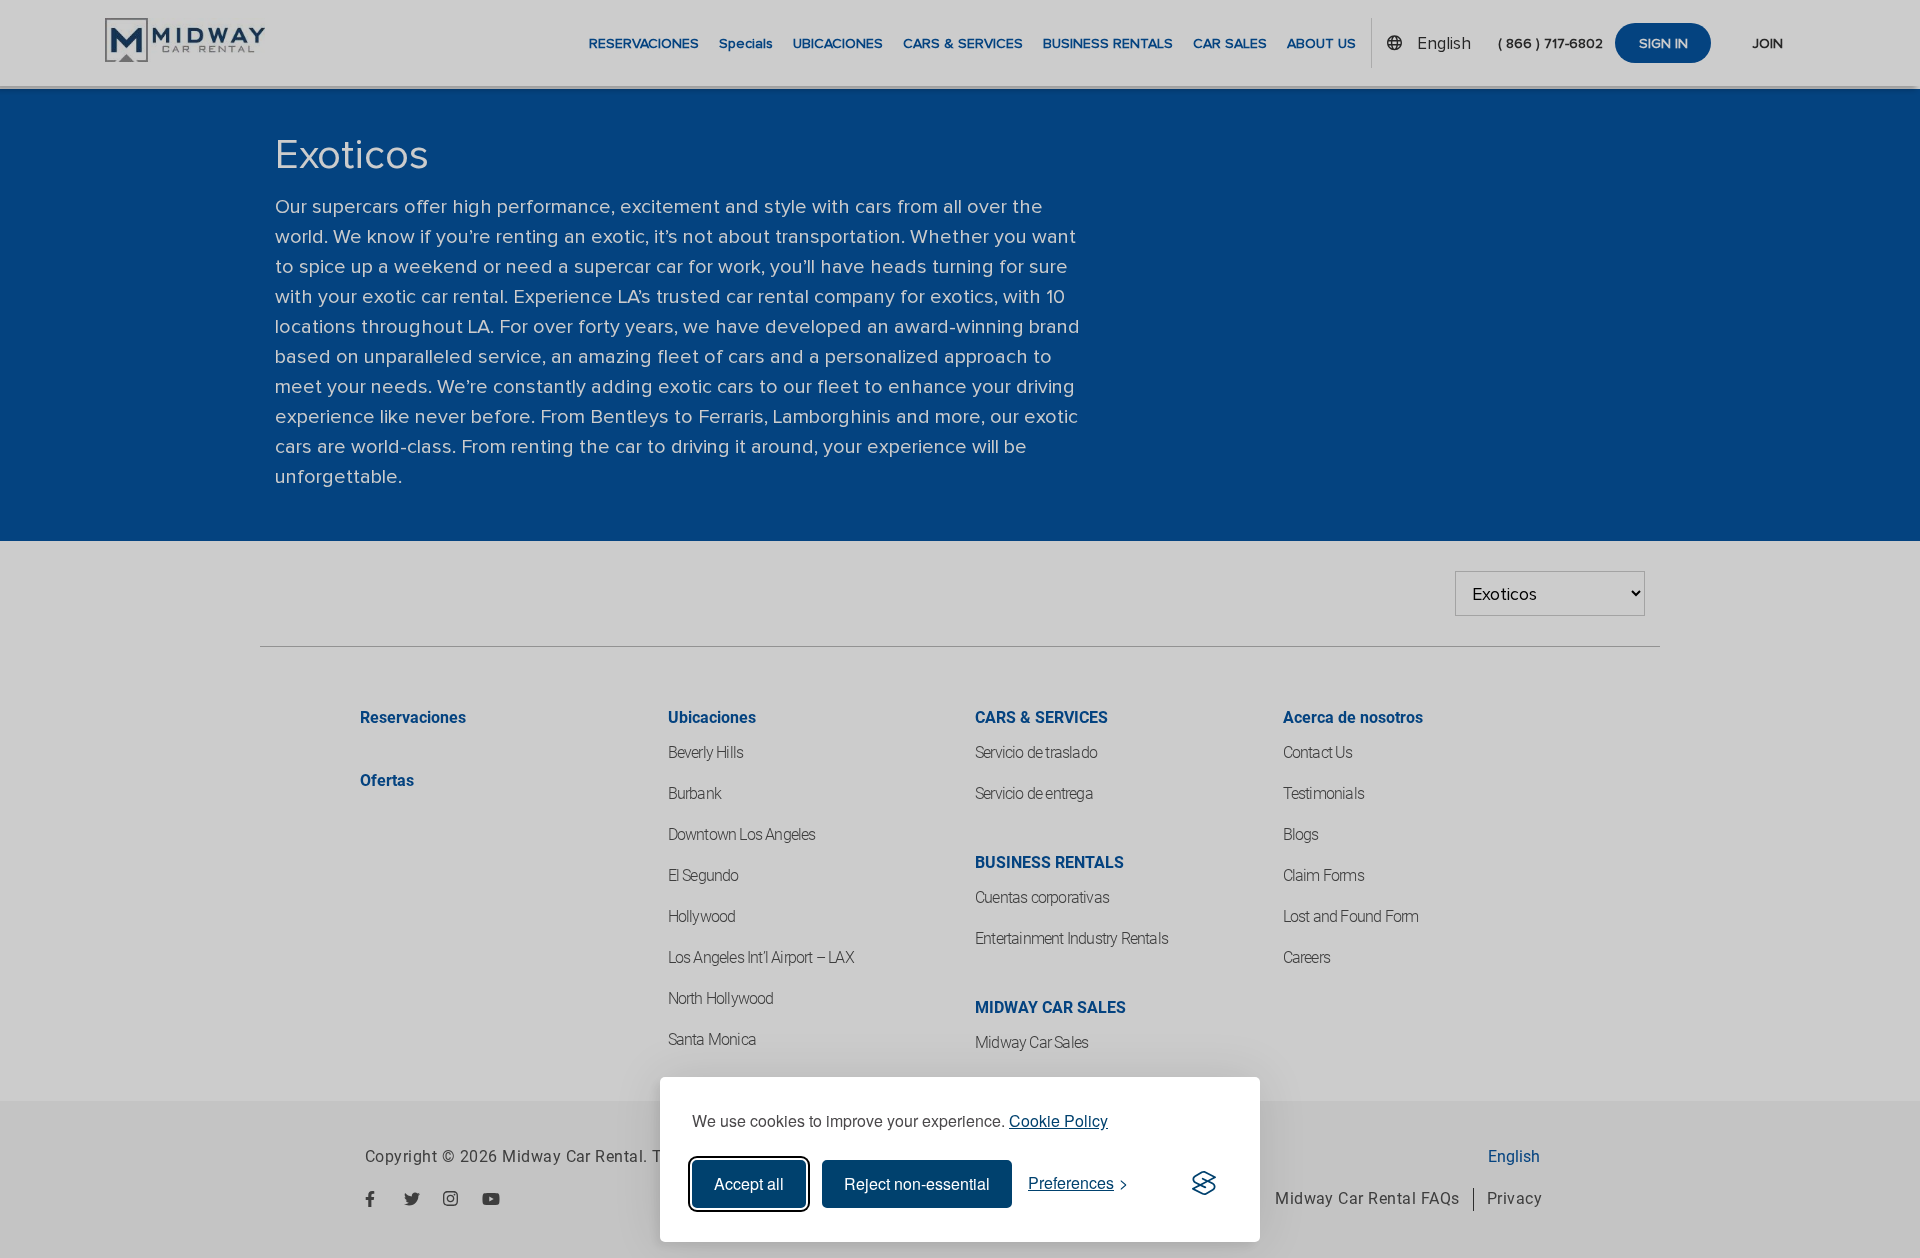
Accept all (749, 1183)
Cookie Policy (1058, 1120)
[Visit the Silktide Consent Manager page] (1204, 1184)
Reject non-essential (917, 1183)
